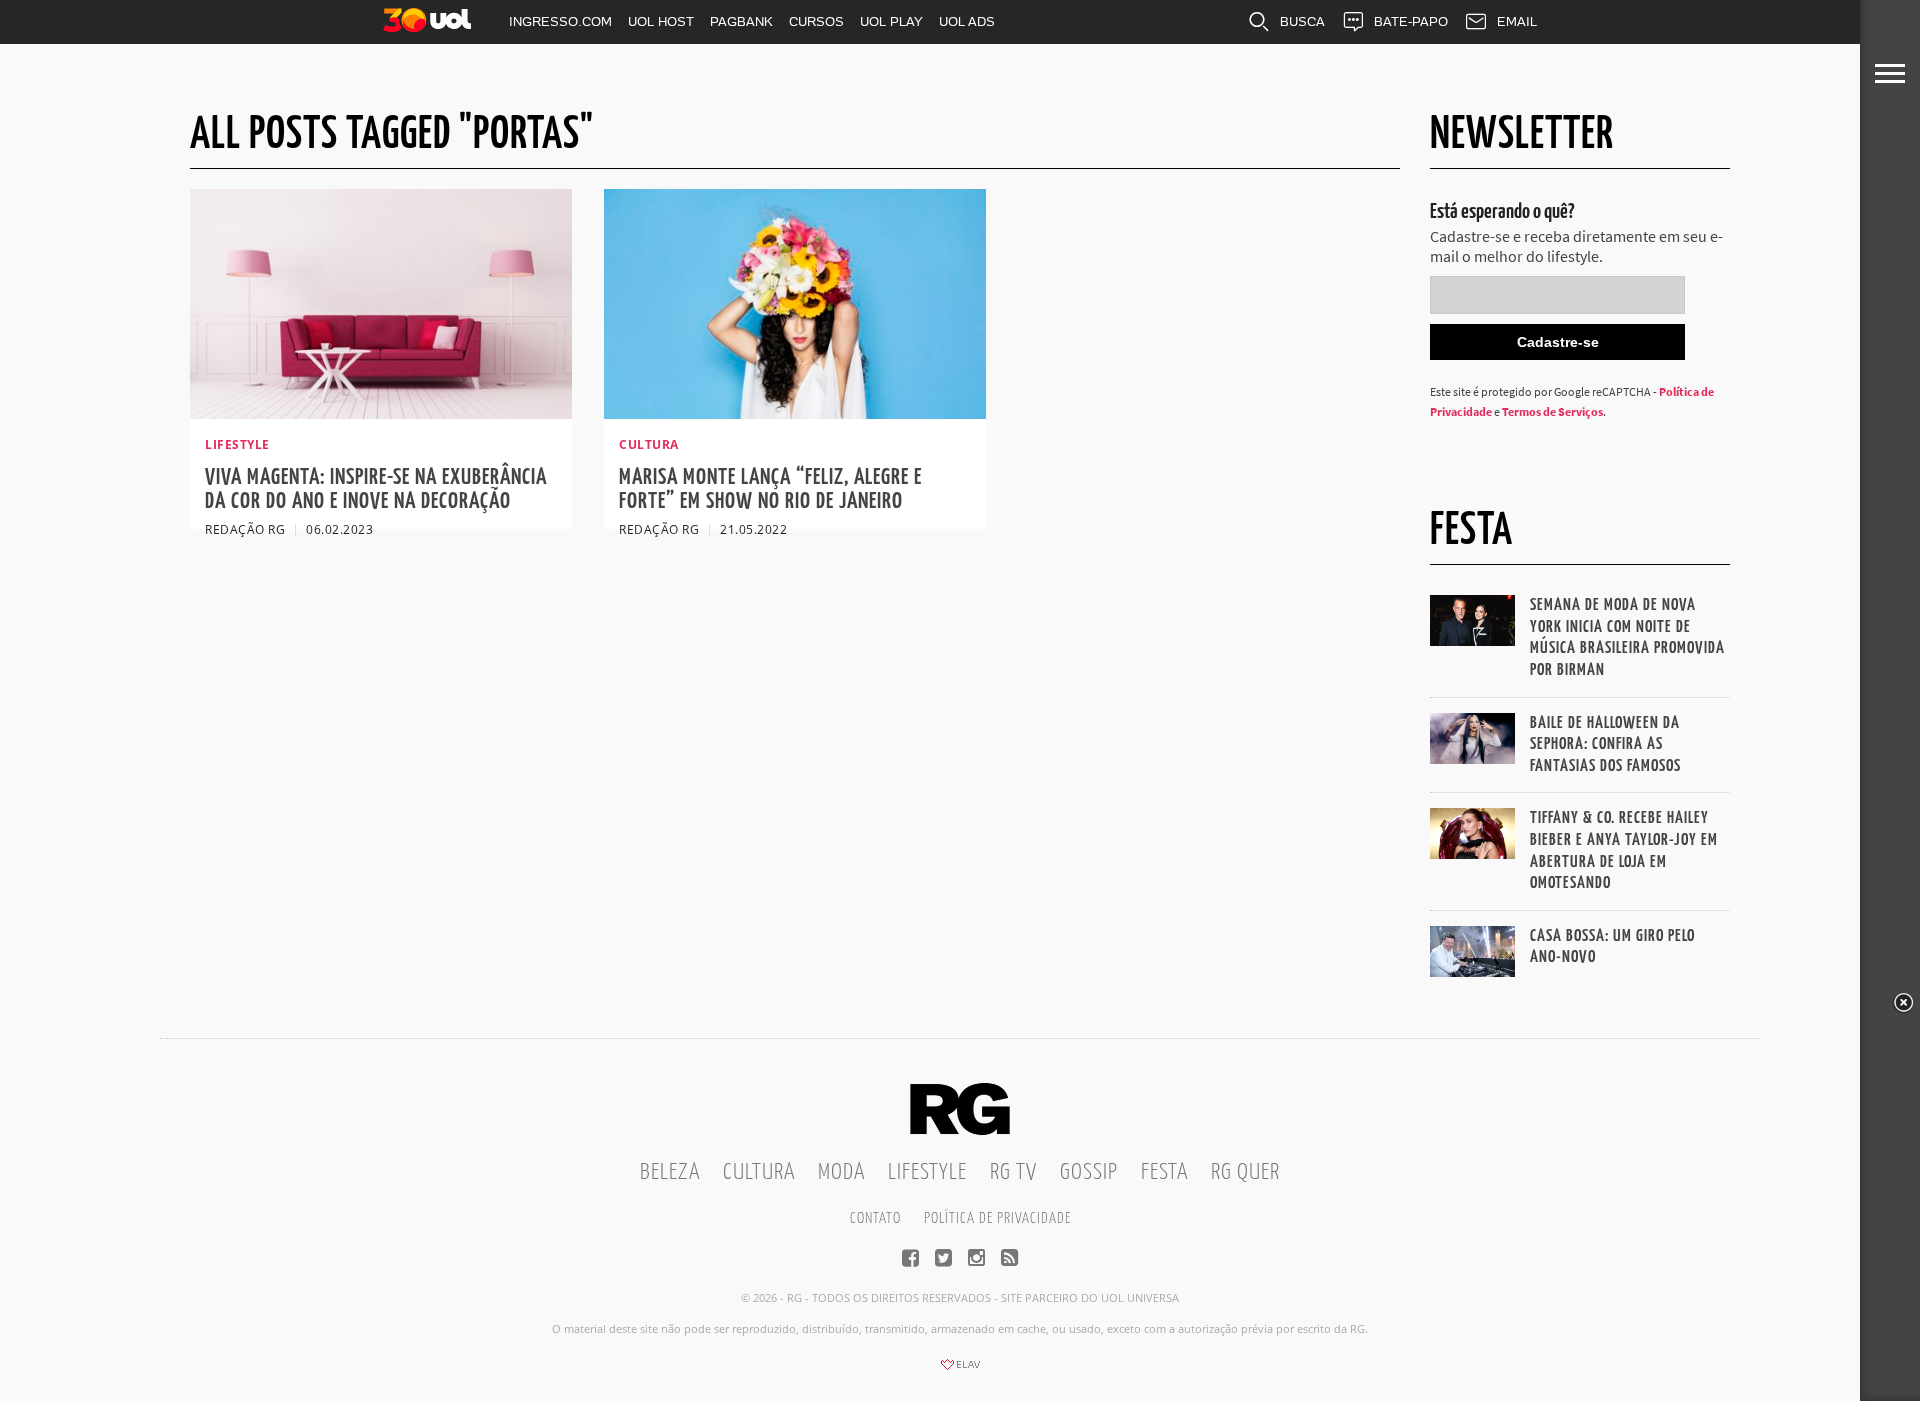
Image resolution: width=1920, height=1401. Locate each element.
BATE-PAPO (1411, 21)
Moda (841, 1172)
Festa (1164, 1172)
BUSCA (1302, 21)
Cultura (759, 1172)
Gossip (1089, 1172)
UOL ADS (967, 21)
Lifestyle (927, 1172)
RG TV (1013, 1172)
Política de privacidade (997, 1218)
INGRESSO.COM (560, 21)
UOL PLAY (891, 21)
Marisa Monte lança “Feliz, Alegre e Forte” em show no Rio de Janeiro (770, 489)
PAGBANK (741, 21)
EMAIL (1517, 21)
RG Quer (1245, 1172)
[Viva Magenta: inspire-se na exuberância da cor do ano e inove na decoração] (381, 413)
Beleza (670, 1172)
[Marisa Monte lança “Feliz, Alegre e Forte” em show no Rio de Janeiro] (795, 413)
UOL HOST (661, 21)
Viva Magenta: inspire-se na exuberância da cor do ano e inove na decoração (376, 489)
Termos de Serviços (1552, 411)
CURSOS (816, 21)
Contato (875, 1218)
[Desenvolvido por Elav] (960, 1371)
